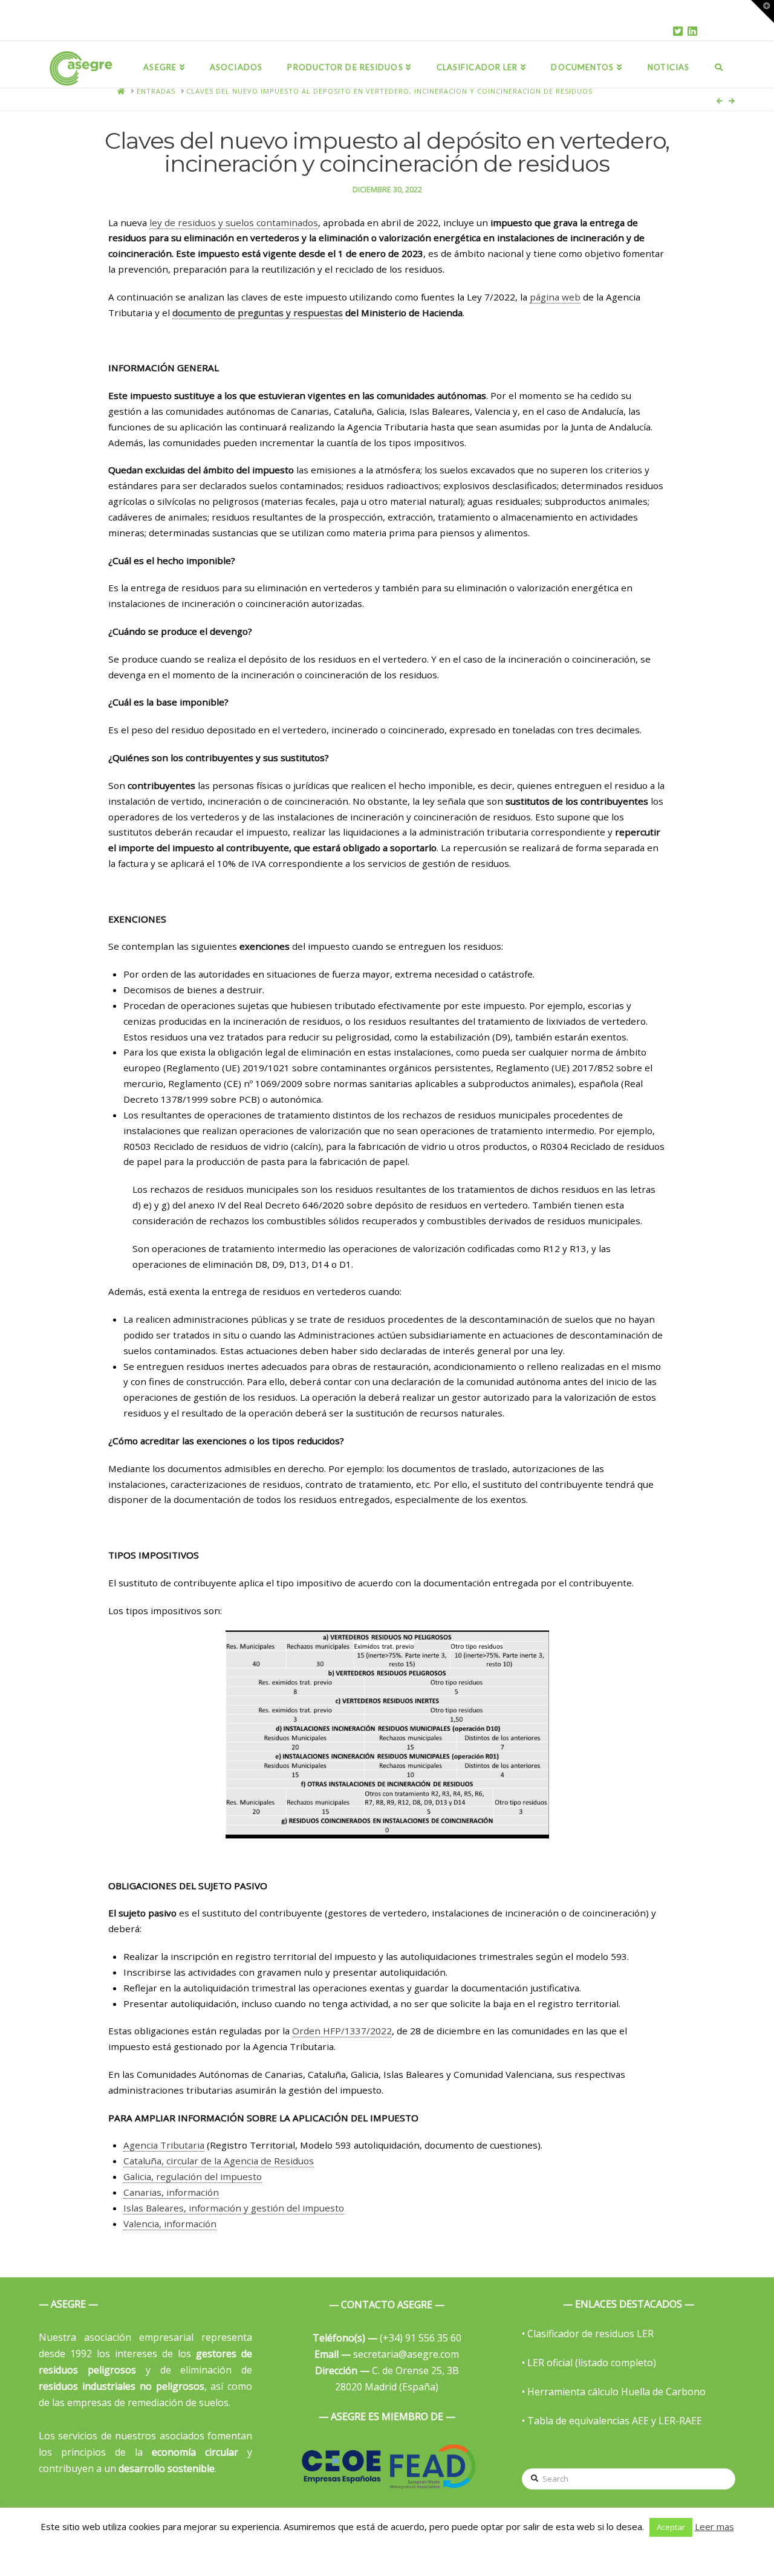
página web (555, 297)
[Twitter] (678, 31)
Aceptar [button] (671, 2527)
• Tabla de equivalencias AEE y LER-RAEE (612, 2421)
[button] (763, 11)
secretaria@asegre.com (387, 2354)
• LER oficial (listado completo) (589, 2363)
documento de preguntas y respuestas (258, 313)
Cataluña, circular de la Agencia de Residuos (219, 2161)
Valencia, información (170, 2224)
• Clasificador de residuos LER (588, 2334)
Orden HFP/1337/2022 (342, 2031)
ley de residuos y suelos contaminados (234, 222)
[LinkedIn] (692, 31)
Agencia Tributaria (164, 2145)
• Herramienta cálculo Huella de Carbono (614, 2392)
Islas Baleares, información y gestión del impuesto (234, 2208)
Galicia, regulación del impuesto (193, 2176)
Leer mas (714, 2526)
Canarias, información (171, 2192)
